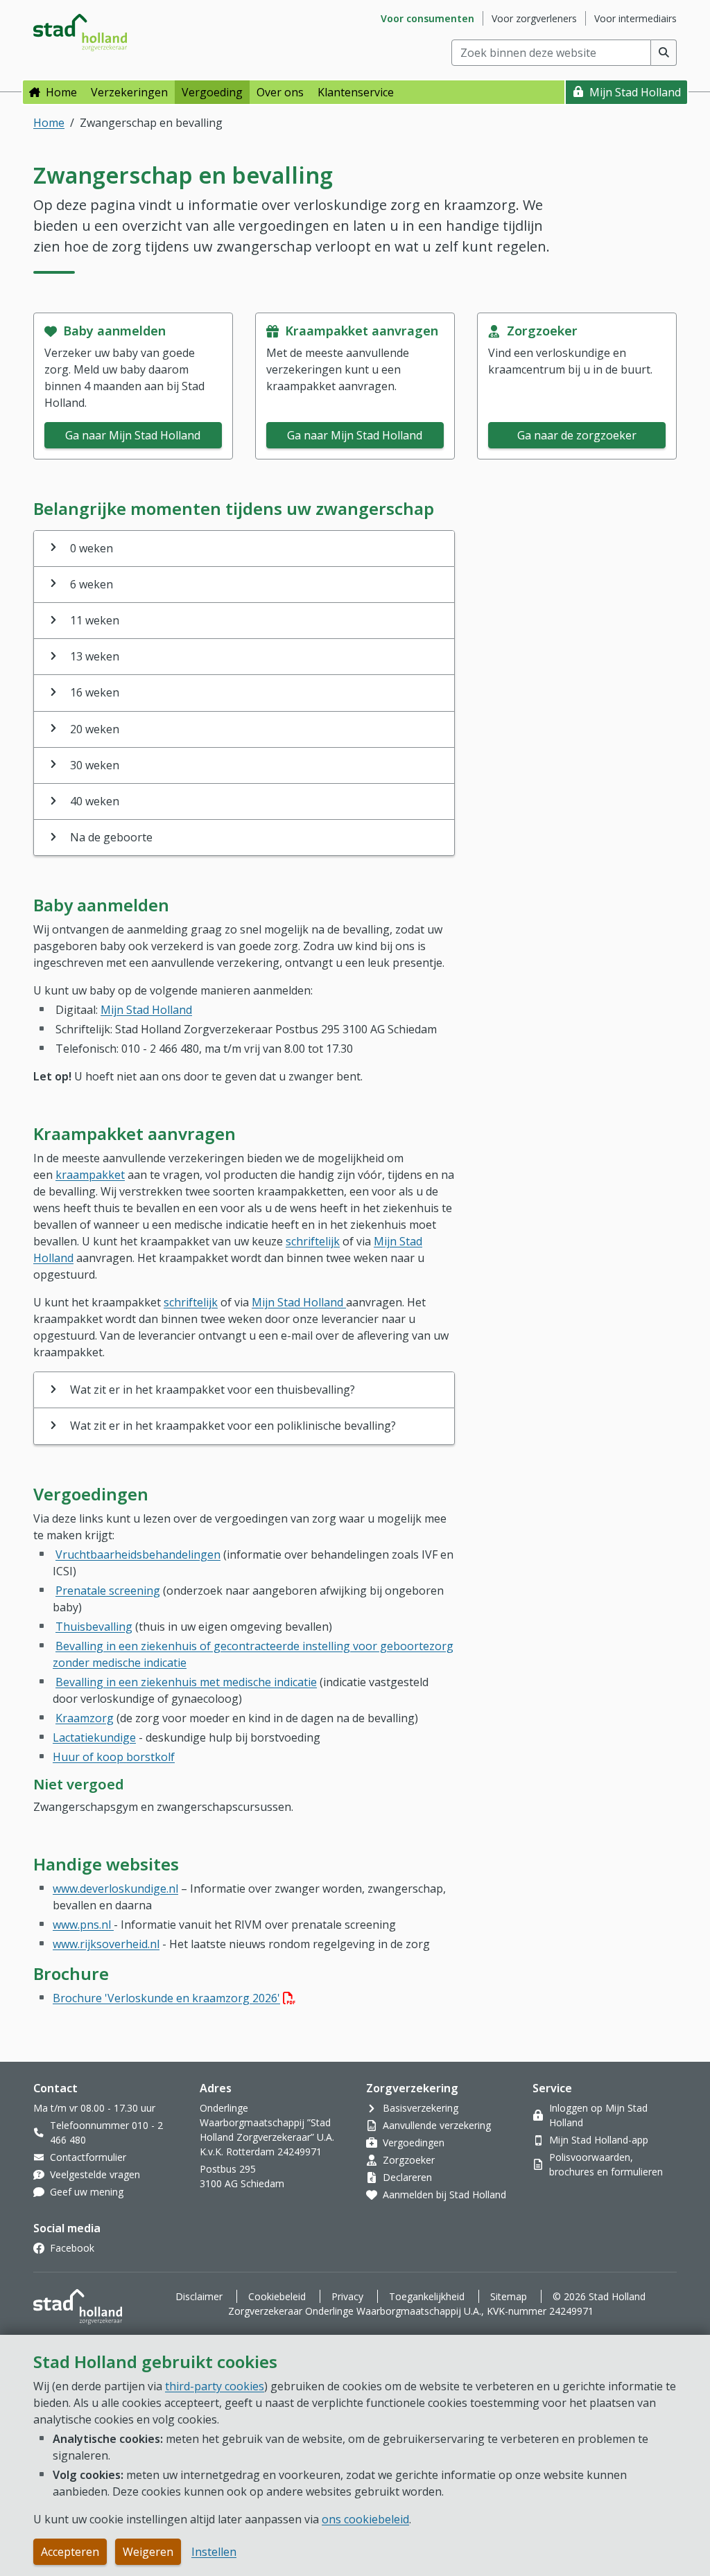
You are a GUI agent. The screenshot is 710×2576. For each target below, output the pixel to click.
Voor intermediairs (635, 18)
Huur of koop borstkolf (114, 1757)
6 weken (92, 584)
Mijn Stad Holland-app (599, 2140)
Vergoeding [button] (212, 92)
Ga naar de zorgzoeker (577, 435)
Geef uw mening (87, 2192)
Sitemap (509, 2296)
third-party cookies (215, 2386)
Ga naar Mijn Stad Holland (133, 435)
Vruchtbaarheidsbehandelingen (138, 1554)
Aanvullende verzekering (437, 2125)
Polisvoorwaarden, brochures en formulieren (606, 2164)
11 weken (95, 620)
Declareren (407, 2177)
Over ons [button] (280, 92)
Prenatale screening (108, 1591)
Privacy (347, 2296)
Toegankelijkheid (427, 2296)
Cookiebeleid (277, 2296)
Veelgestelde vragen (95, 2174)
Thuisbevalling (94, 1627)
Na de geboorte (111, 837)
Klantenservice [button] (356, 92)
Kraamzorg (85, 1718)
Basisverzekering (421, 2108)
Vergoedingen (414, 2143)
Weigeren (148, 2552)
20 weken (95, 729)
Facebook (72, 2248)
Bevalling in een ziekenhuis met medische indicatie (186, 1682)
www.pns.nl (83, 1925)
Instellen (214, 2552)
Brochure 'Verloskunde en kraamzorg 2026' (174, 1998)
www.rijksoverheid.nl (106, 1944)
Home (61, 92)
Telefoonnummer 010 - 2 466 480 (106, 2132)
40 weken (95, 801)
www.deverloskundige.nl (115, 1889)
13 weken (95, 656)
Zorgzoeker (409, 2160)
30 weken (95, 765)
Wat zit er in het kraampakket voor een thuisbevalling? (213, 1390)
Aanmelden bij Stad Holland (444, 2194)
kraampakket (90, 1175)
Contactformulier (88, 2157)
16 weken (95, 692)
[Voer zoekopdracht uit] (664, 53)
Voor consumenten (427, 18)
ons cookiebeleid (365, 2519)
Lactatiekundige (94, 1737)
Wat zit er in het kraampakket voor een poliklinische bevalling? (233, 1426)
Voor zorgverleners (534, 18)
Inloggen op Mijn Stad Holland (598, 2115)
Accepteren (70, 2552)
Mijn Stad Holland (635, 92)
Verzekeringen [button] (129, 92)
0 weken (92, 548)
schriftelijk (313, 1241)
